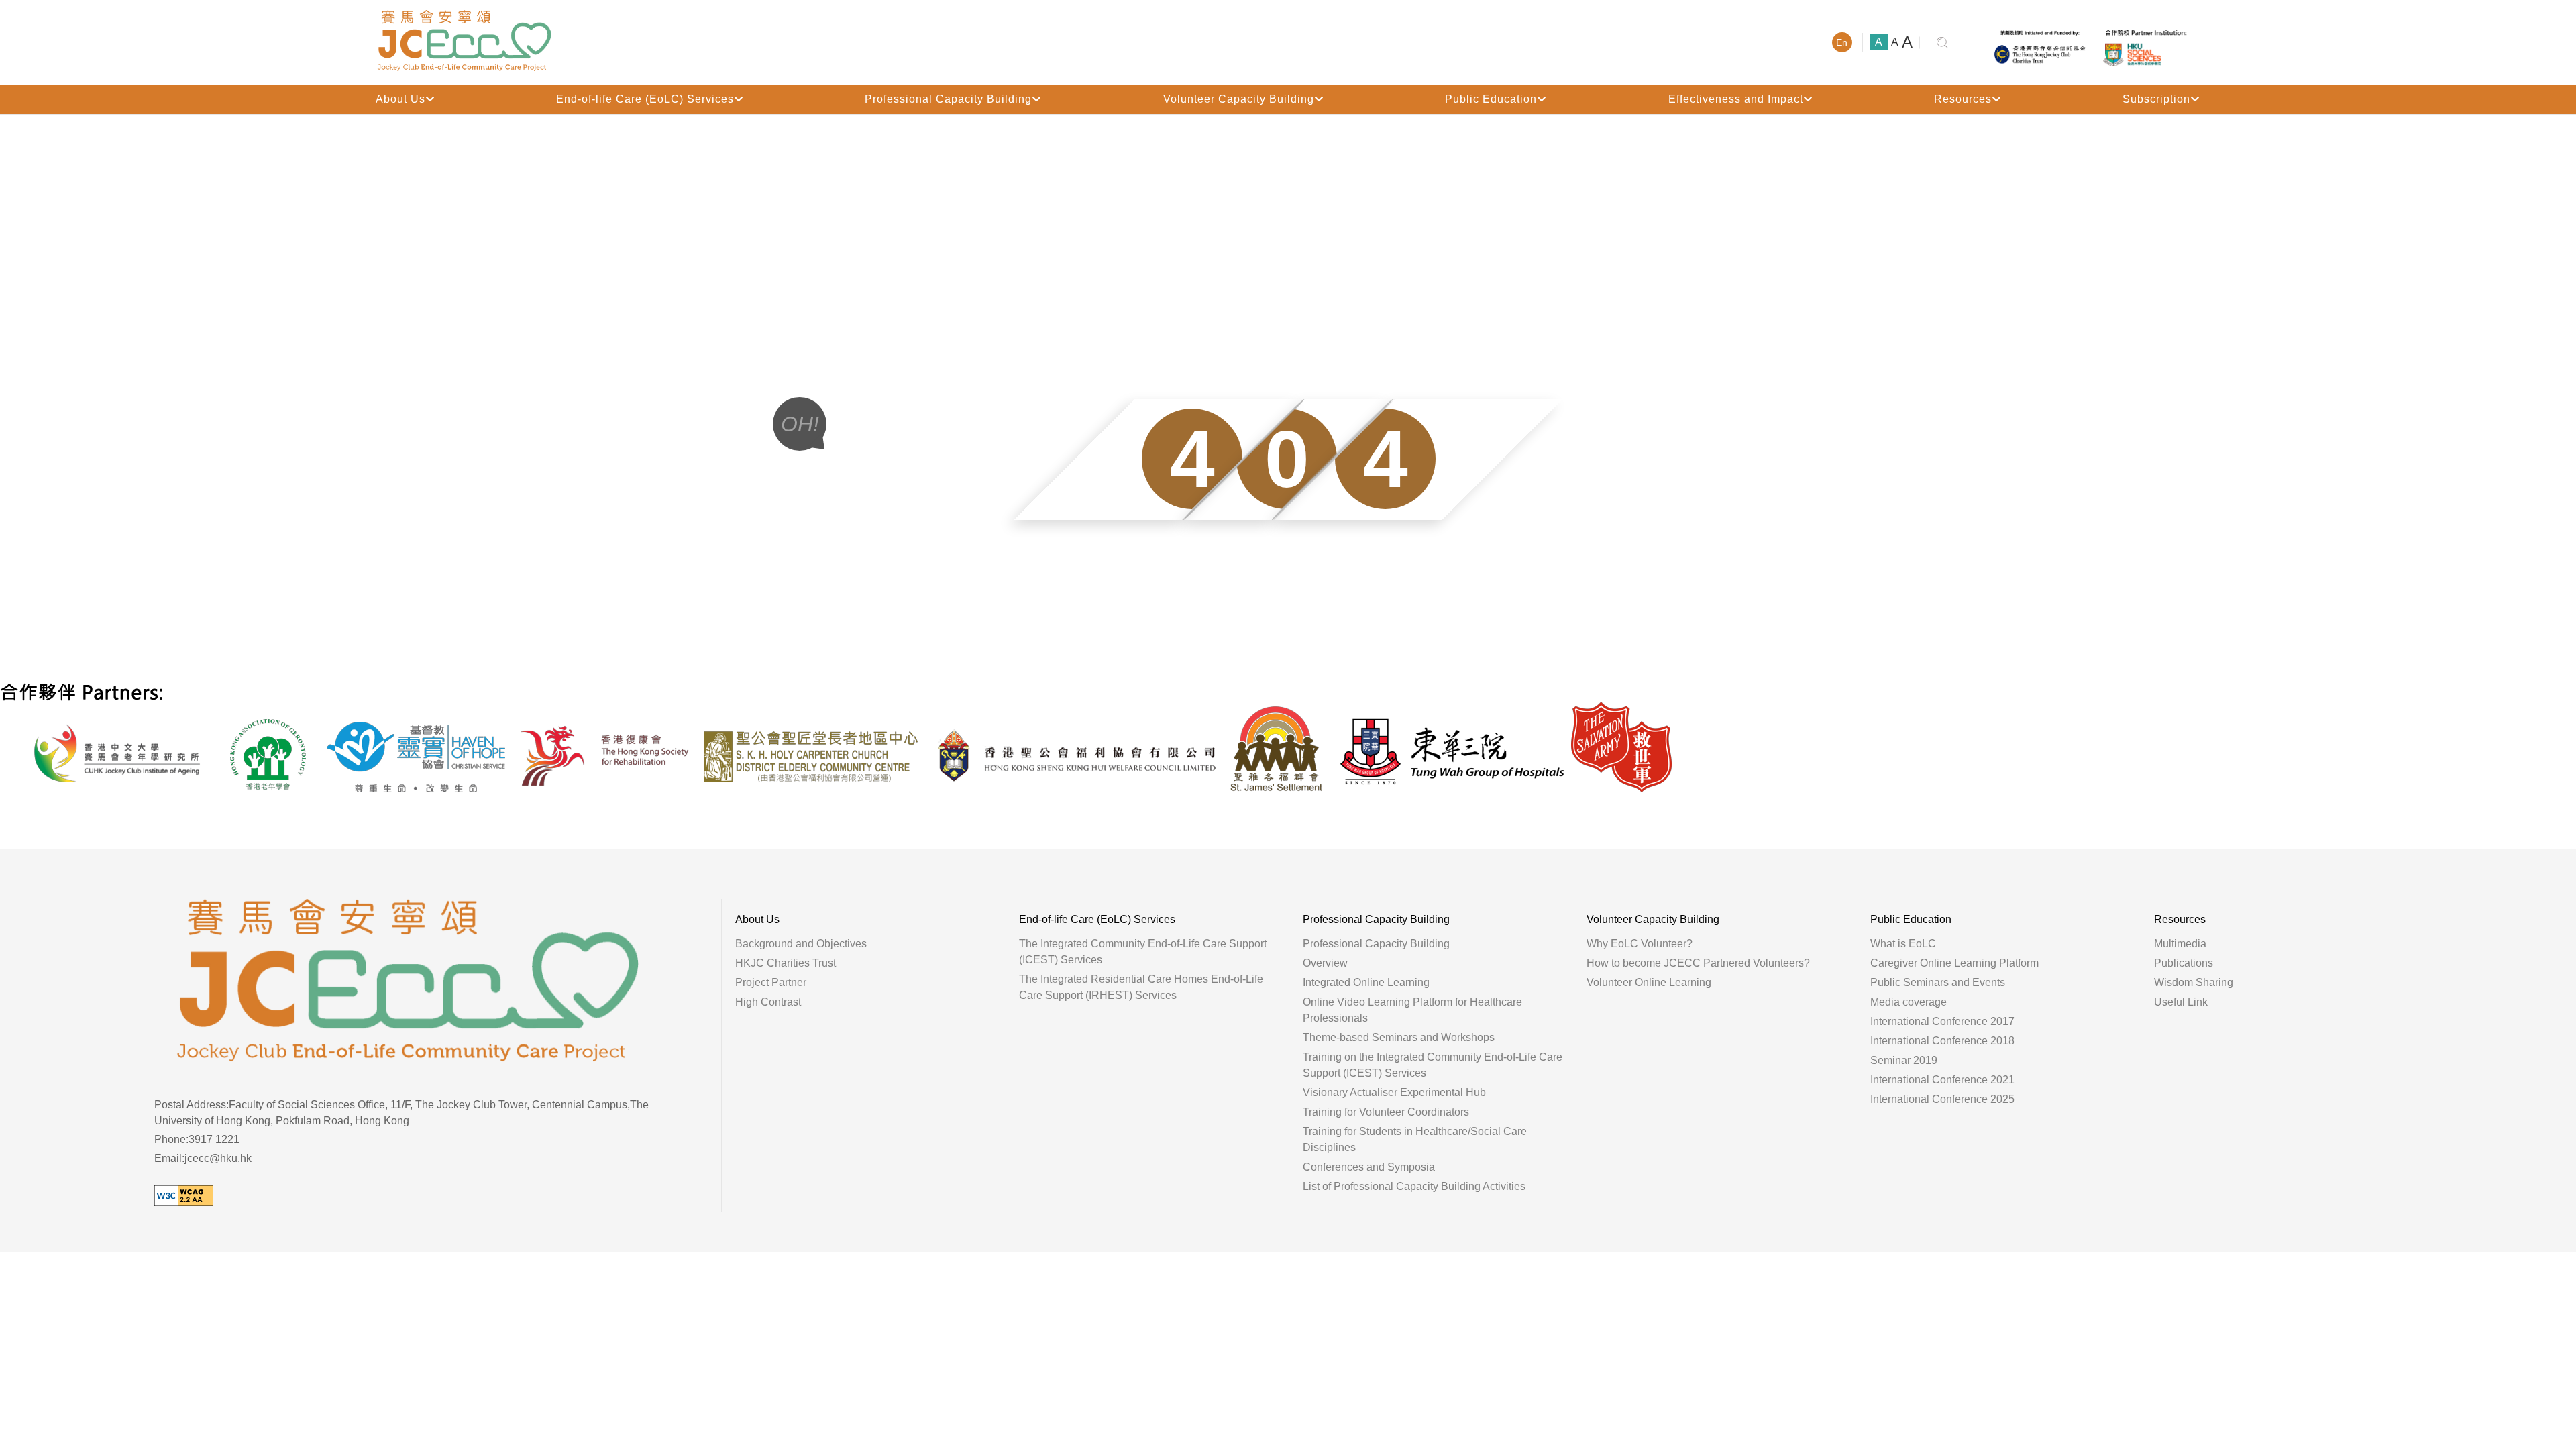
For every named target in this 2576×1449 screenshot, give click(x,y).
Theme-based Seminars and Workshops (1399, 1037)
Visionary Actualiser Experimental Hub (1394, 1092)
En (1842, 42)
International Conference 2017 (1942, 1021)
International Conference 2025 (1942, 1099)
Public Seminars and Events (1938, 982)
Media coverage (1909, 1002)
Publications (2184, 963)
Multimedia (2180, 944)
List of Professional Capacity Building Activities (1414, 1186)
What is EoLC (1903, 944)
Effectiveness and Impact (1736, 99)
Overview (1325, 963)
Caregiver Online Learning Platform (1954, 963)
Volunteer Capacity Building (1239, 99)
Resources (1963, 99)
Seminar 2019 (1904, 1060)
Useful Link (2181, 1002)
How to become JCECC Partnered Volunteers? (1698, 963)
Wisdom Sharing (2194, 982)
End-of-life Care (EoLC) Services (645, 99)
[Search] (1943, 43)
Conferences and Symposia (1369, 1167)
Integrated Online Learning (1366, 982)
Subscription (2156, 99)
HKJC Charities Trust (786, 963)
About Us (400, 99)
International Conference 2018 (1942, 1041)
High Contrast (768, 1002)
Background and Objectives (801, 944)
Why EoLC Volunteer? (1640, 944)
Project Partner (771, 982)
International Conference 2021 (1942, 1080)
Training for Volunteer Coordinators (1386, 1112)
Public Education (1491, 99)
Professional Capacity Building (948, 99)
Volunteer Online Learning (1649, 982)
